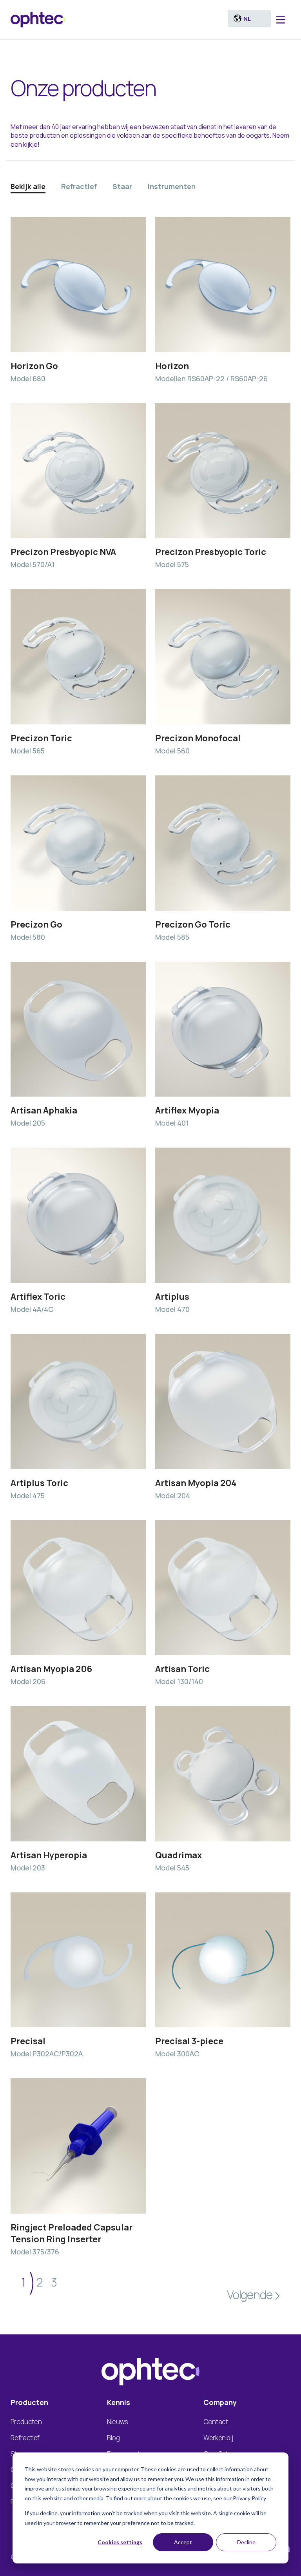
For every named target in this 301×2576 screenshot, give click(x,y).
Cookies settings (120, 2542)
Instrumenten (172, 186)
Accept (183, 2542)
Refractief (79, 186)
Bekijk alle (28, 186)
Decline (246, 2542)
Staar (122, 186)
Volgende (249, 2295)
